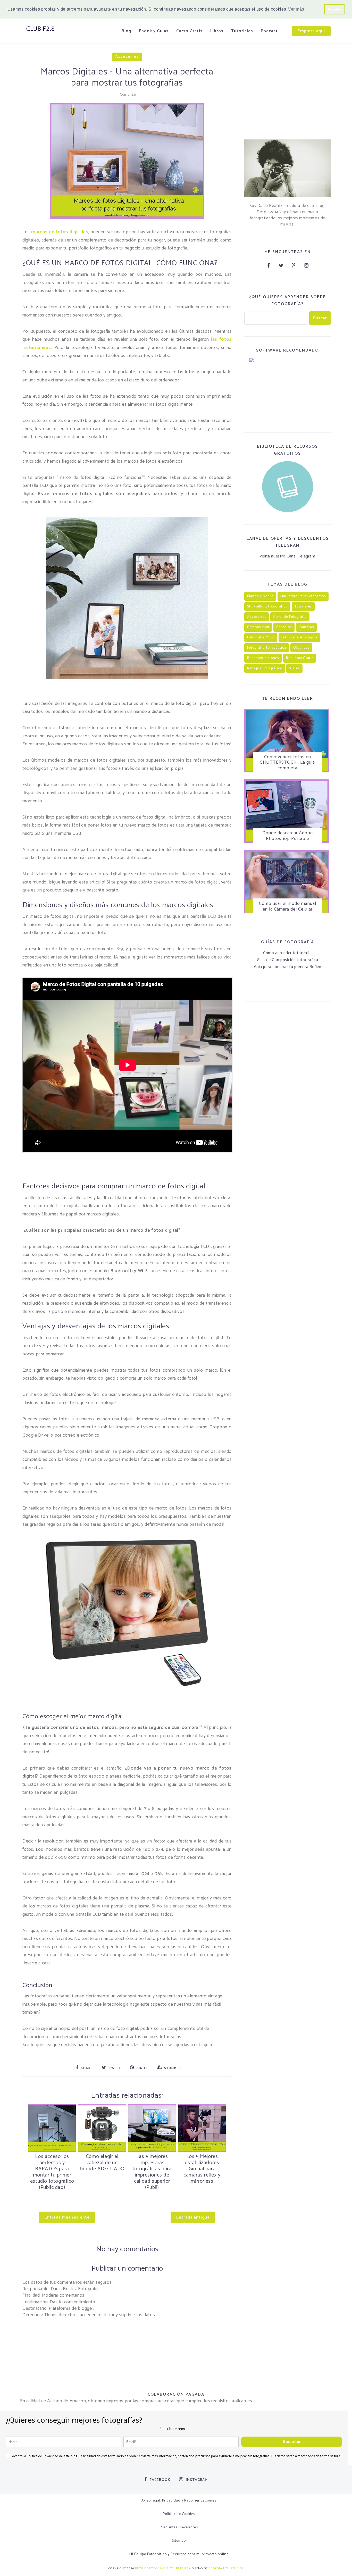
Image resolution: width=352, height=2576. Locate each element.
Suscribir (292, 2442)
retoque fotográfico (265, 668)
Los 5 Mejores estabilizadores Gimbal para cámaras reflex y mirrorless (202, 2169)
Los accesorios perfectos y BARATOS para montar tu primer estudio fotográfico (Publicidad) (52, 2172)
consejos (284, 627)
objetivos (301, 648)
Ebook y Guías (154, 31)
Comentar (128, 95)
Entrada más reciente (67, 2217)
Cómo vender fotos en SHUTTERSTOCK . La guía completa (288, 762)
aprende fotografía (290, 617)
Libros (217, 31)
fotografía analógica (299, 637)
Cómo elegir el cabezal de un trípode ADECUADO (102, 2163)
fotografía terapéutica (267, 648)
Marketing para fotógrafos (303, 596)
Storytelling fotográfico (267, 607)
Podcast (269, 31)
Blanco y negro (260, 596)
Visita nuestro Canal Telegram (287, 556)
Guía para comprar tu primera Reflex (288, 967)
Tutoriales (242, 31)
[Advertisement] (287, 86)
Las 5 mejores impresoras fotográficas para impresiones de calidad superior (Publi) (152, 2172)
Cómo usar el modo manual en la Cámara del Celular (288, 906)
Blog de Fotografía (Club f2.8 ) (162, 2568)
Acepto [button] (334, 9)
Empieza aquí (311, 31)
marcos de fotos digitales (60, 232)
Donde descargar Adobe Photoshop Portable (288, 836)
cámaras (306, 627)
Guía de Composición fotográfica (288, 960)
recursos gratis (300, 658)
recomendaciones (263, 658)
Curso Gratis (189, 31)
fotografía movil (261, 637)
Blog (126, 31)
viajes (294, 668)
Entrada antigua (193, 2217)
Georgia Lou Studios (226, 2568)
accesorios (127, 57)
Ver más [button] (296, 9)
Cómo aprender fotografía (287, 953)
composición (258, 627)
